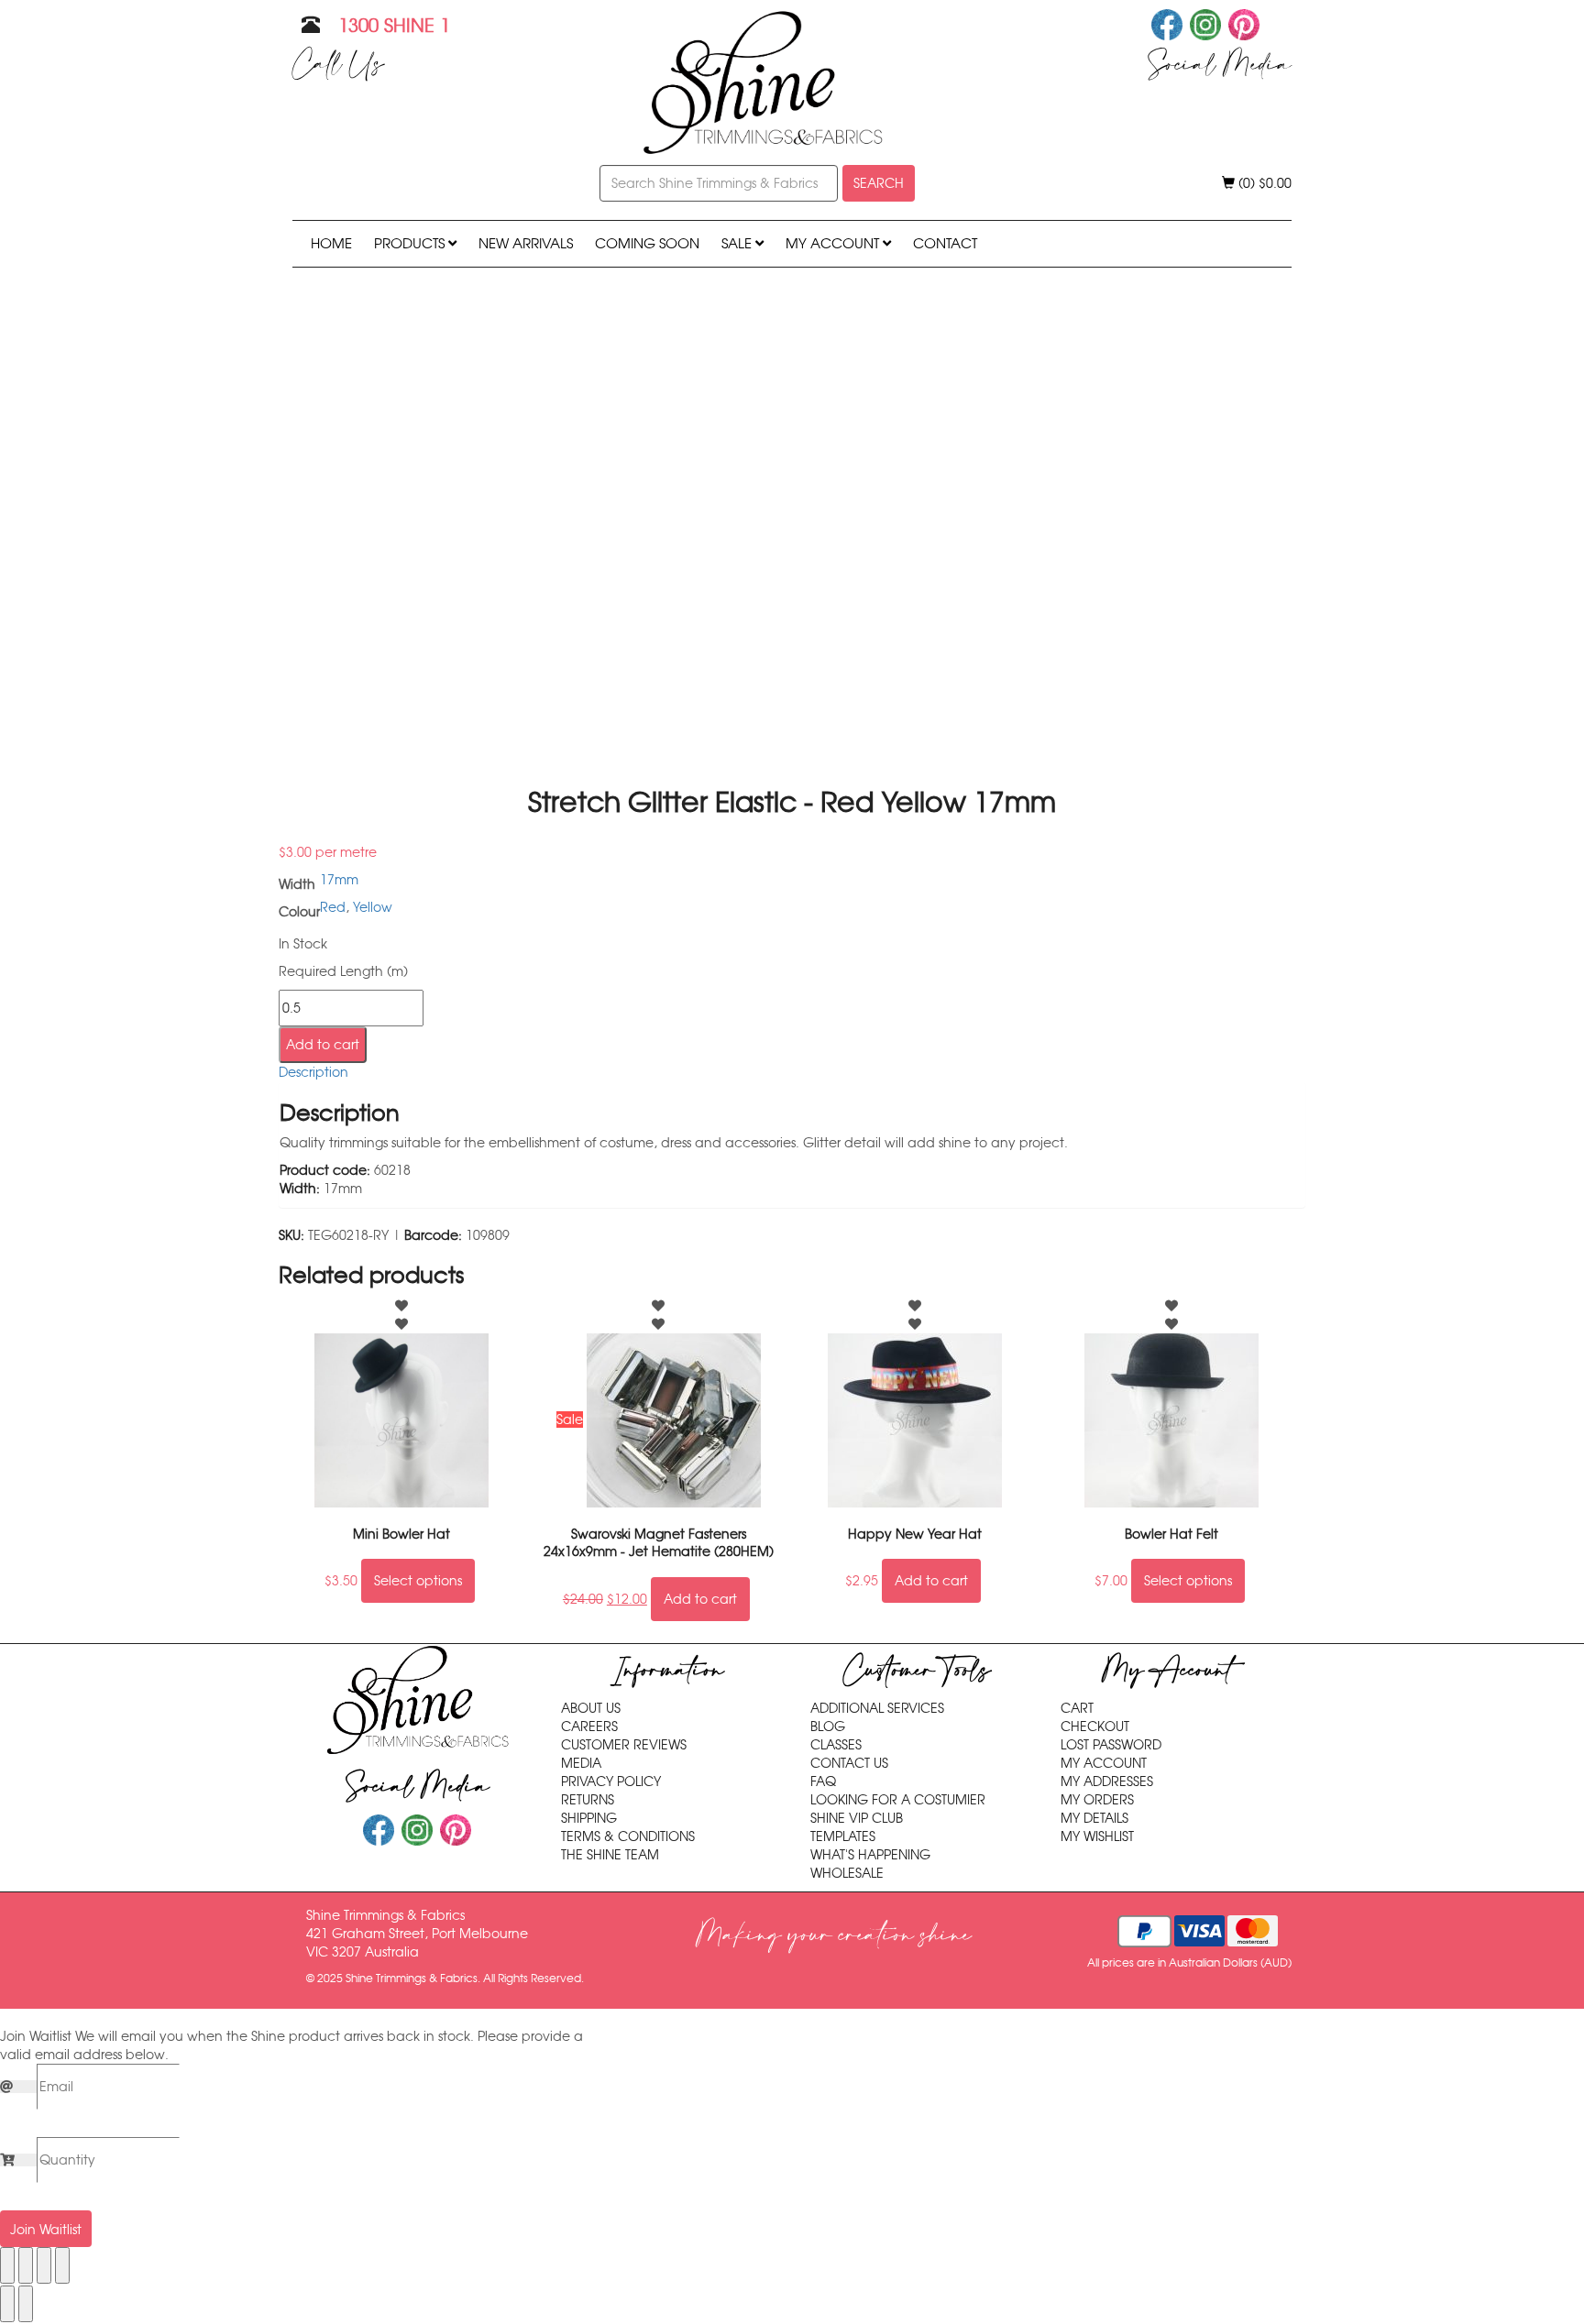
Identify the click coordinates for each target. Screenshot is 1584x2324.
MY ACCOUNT (834, 243)
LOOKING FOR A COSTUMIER (898, 1800)
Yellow (373, 907)
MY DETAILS (1094, 1818)
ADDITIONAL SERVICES (877, 1708)
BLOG (828, 1727)
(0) (1263, 183)
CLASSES (836, 1745)
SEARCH (879, 183)
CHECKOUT (1095, 1727)
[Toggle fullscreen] (26, 2265)
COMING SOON (647, 243)
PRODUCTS (411, 243)
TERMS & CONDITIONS (628, 1836)
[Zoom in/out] (7, 2265)
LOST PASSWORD (1111, 1745)
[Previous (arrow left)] (7, 2304)
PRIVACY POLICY (611, 1781)
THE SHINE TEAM (610, 1855)
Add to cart (323, 1045)
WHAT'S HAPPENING (870, 1855)
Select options (418, 1581)
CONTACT (945, 243)
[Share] (44, 2265)
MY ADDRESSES (1107, 1781)
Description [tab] (313, 1072)
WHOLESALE (847, 1873)
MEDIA (581, 1763)
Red (333, 907)
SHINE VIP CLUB (857, 1818)
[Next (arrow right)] (26, 2304)
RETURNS (588, 1800)
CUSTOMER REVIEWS (624, 1745)
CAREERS (589, 1727)
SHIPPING (589, 1818)
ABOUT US (591, 1708)
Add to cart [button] (700, 1599)
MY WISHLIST (1097, 1836)
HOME (331, 243)
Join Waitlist (46, 2230)
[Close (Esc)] (62, 2265)
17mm (339, 880)
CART (1077, 1708)
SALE (738, 243)
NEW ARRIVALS (526, 243)
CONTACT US (849, 1763)
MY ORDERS (1097, 1800)
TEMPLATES (843, 1836)
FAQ (823, 1781)
